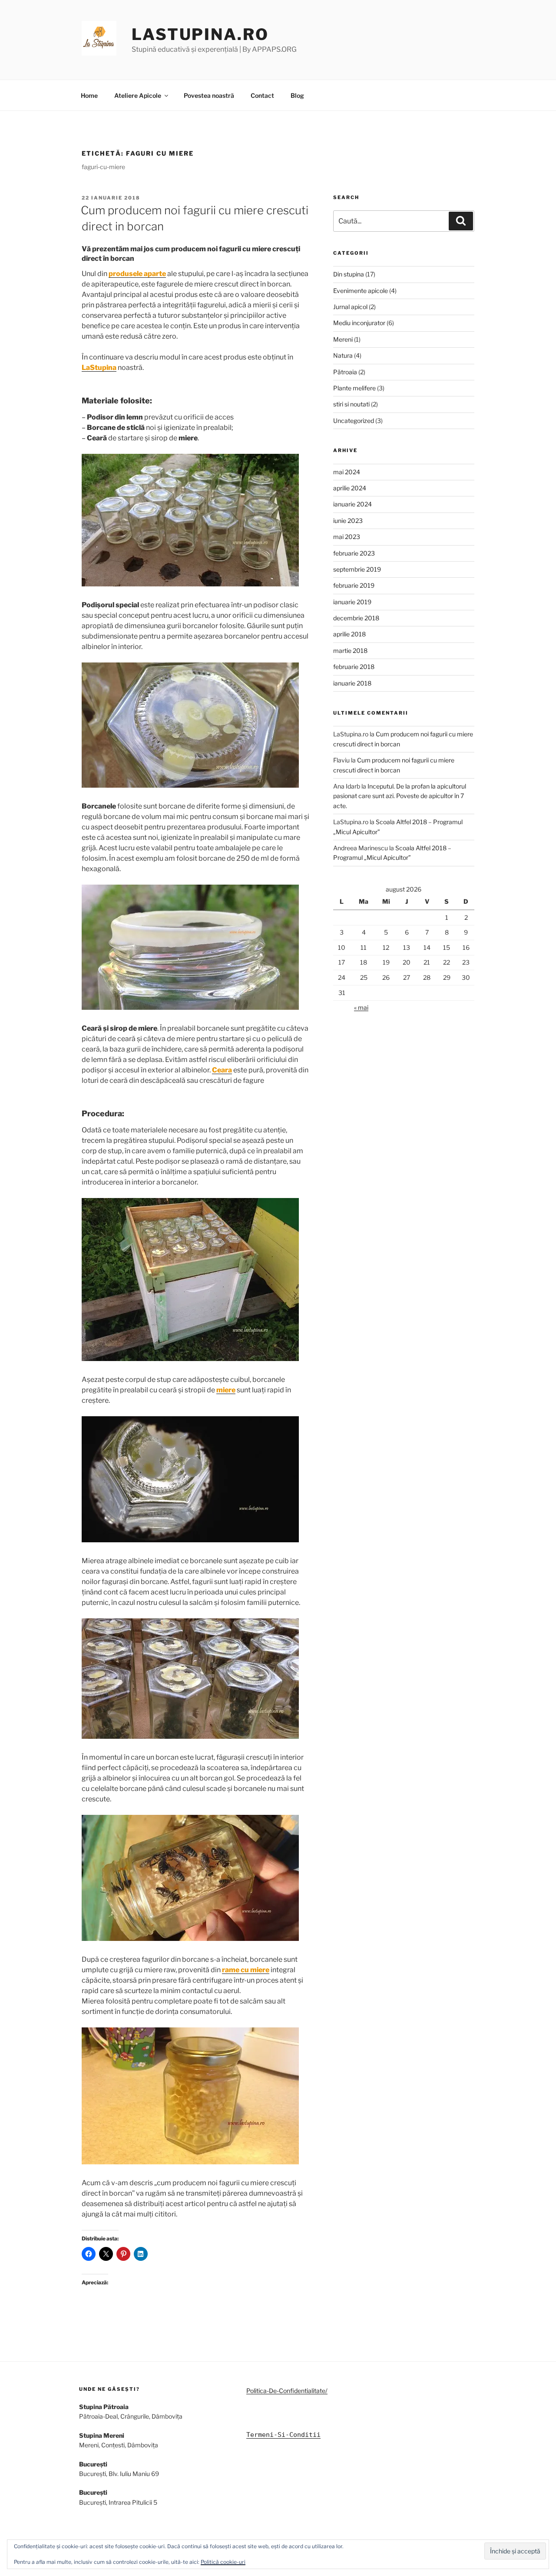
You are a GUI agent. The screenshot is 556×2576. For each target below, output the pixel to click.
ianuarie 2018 (352, 683)
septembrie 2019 (357, 569)
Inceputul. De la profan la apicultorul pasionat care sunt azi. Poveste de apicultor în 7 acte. (400, 796)
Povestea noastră (209, 95)
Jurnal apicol (350, 307)
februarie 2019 (354, 585)
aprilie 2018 (349, 634)
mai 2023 (347, 537)
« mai (361, 1007)
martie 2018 (350, 651)
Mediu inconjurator (359, 323)
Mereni (343, 339)
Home (89, 95)
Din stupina (349, 274)
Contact (262, 95)
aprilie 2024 (350, 488)
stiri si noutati (351, 404)
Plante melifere (354, 388)
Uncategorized (354, 421)
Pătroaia (345, 372)
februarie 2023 (354, 553)
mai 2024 (347, 472)
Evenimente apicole (361, 291)
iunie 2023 (348, 521)
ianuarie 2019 (352, 602)
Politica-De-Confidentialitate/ (287, 2391)
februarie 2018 (354, 667)
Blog (297, 95)
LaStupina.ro (200, 34)
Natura (343, 355)
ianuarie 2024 (352, 504)
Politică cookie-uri (223, 2562)
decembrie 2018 (356, 618)
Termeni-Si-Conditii (283, 2435)
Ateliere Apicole (138, 95)
